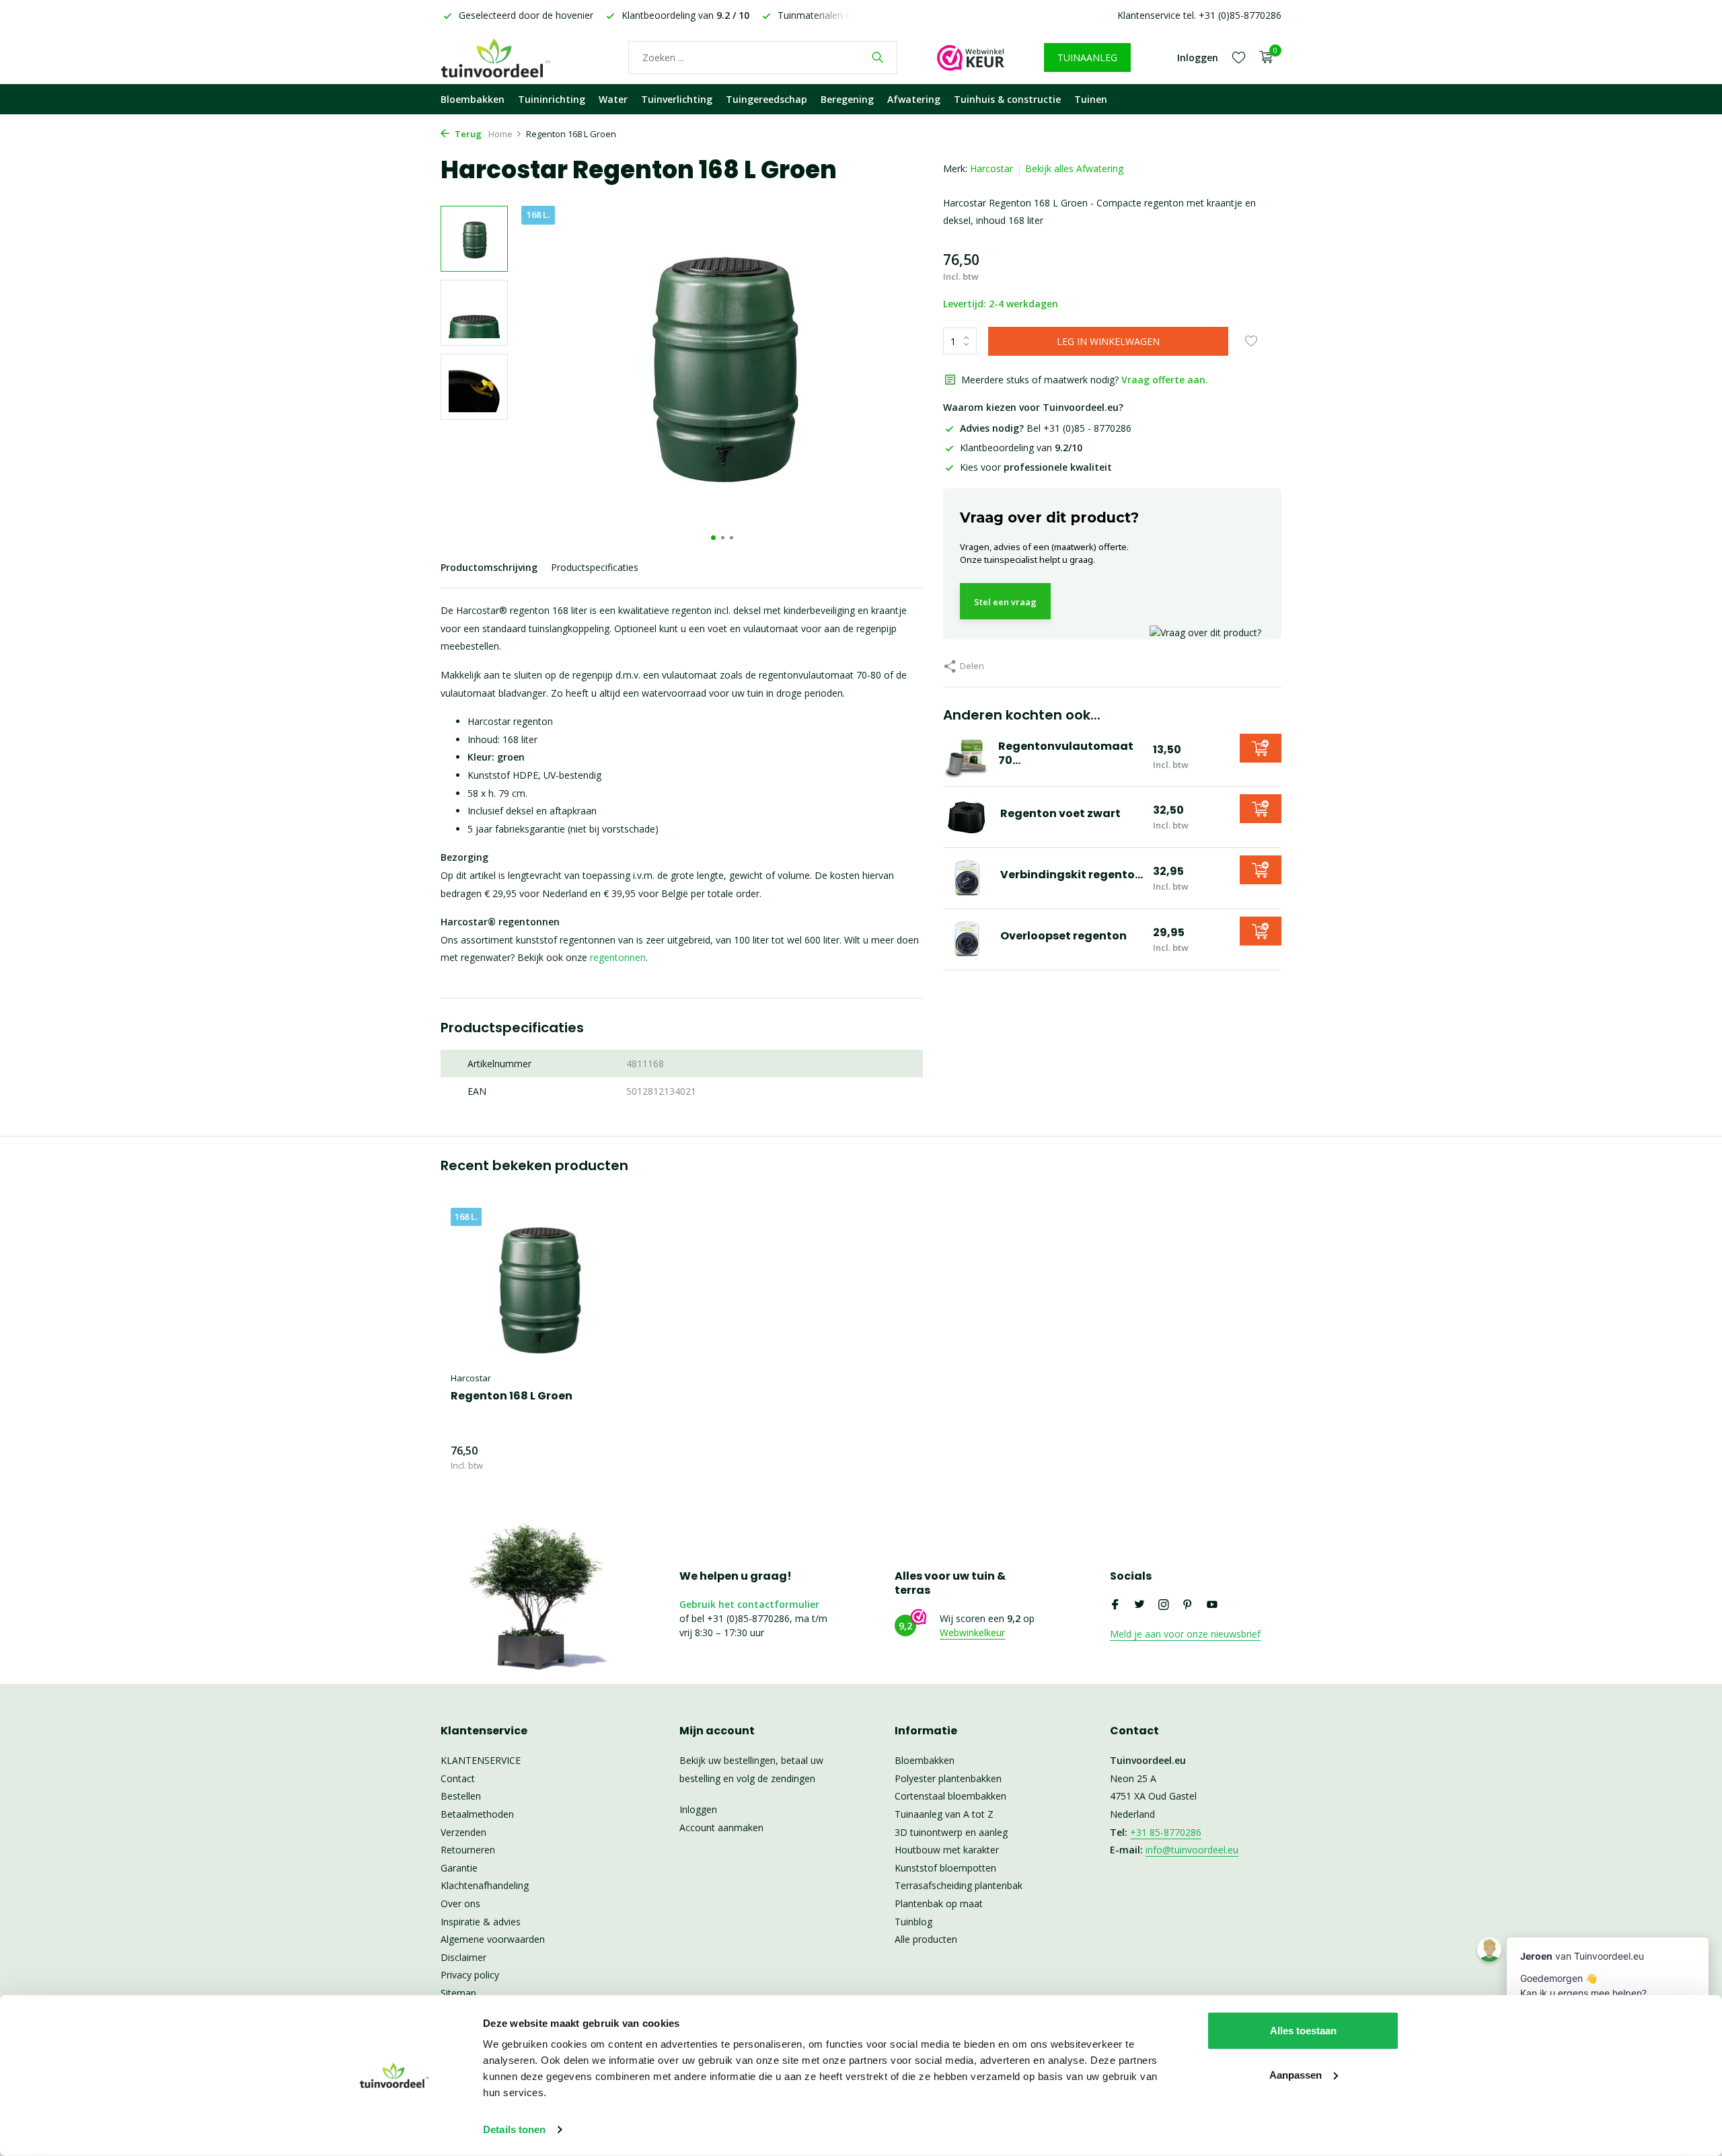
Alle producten (926, 1939)
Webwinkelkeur (972, 1632)
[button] (713, 538)
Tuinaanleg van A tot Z (944, 1814)
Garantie (459, 1868)
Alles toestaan (1303, 2031)
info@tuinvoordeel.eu (1192, 1850)
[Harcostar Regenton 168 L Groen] (538, 1286)
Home (500, 134)
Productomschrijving (489, 567)
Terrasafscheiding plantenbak (959, 1885)
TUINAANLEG (1087, 57)
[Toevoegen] (1261, 748)
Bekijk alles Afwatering (1074, 168)
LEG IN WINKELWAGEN (1108, 341)
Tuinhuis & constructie (1007, 99)
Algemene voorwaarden (493, 1939)
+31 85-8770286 (1166, 1832)
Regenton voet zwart (1060, 813)
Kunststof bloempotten (945, 1868)
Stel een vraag (1005, 602)
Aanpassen (1296, 2074)
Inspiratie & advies (481, 1922)
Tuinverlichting (677, 99)
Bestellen (461, 1796)
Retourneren (468, 1850)
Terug (467, 134)
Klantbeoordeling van (1021, 448)
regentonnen (618, 957)
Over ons (460, 1903)
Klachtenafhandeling (485, 1885)
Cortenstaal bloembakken (950, 1796)
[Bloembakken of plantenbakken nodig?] (515, 57)
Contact (458, 1778)
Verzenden (463, 1832)
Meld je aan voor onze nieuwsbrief (1185, 1634)
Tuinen (1091, 99)
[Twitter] (1139, 1605)
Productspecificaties (595, 567)
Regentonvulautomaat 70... (1066, 753)
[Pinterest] (1188, 1605)
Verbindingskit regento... (1072, 875)
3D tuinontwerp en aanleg (951, 1832)
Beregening (847, 99)
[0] (1263, 57)
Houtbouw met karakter (947, 1850)
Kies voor (1036, 467)
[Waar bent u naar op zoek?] (877, 57)
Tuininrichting (552, 99)
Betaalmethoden (477, 1814)
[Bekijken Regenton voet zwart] (967, 817)
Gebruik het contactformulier (749, 1604)
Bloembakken (473, 99)
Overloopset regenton (1063, 936)
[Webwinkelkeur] (971, 57)
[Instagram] (1164, 1605)
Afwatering (914, 99)
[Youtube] (1212, 1605)
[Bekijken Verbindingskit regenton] (967, 878)
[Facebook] (1115, 1605)
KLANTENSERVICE (481, 1760)
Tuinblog (913, 1922)
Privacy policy (470, 1975)
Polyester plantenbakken (948, 1778)
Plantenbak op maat (939, 1903)
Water (613, 99)
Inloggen (698, 1809)
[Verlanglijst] (1239, 57)
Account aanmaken (721, 1827)
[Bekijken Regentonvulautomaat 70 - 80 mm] (966, 757)
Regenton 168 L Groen (512, 1396)
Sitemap (458, 1993)
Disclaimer (463, 1957)
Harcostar (991, 168)
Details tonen (514, 2129)
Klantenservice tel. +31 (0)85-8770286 (1199, 15)
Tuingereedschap (766, 99)
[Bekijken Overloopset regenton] (967, 939)
